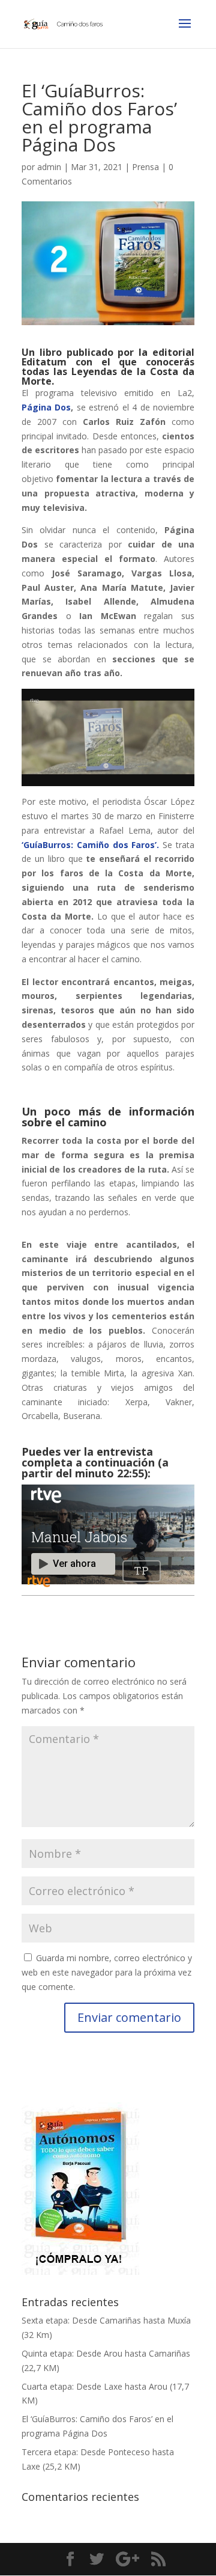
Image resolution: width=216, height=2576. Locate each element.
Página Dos (46, 407)
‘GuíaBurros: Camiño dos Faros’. (92, 845)
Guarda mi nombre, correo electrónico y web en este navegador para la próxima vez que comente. (107, 1972)
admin (49, 167)
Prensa (145, 167)
